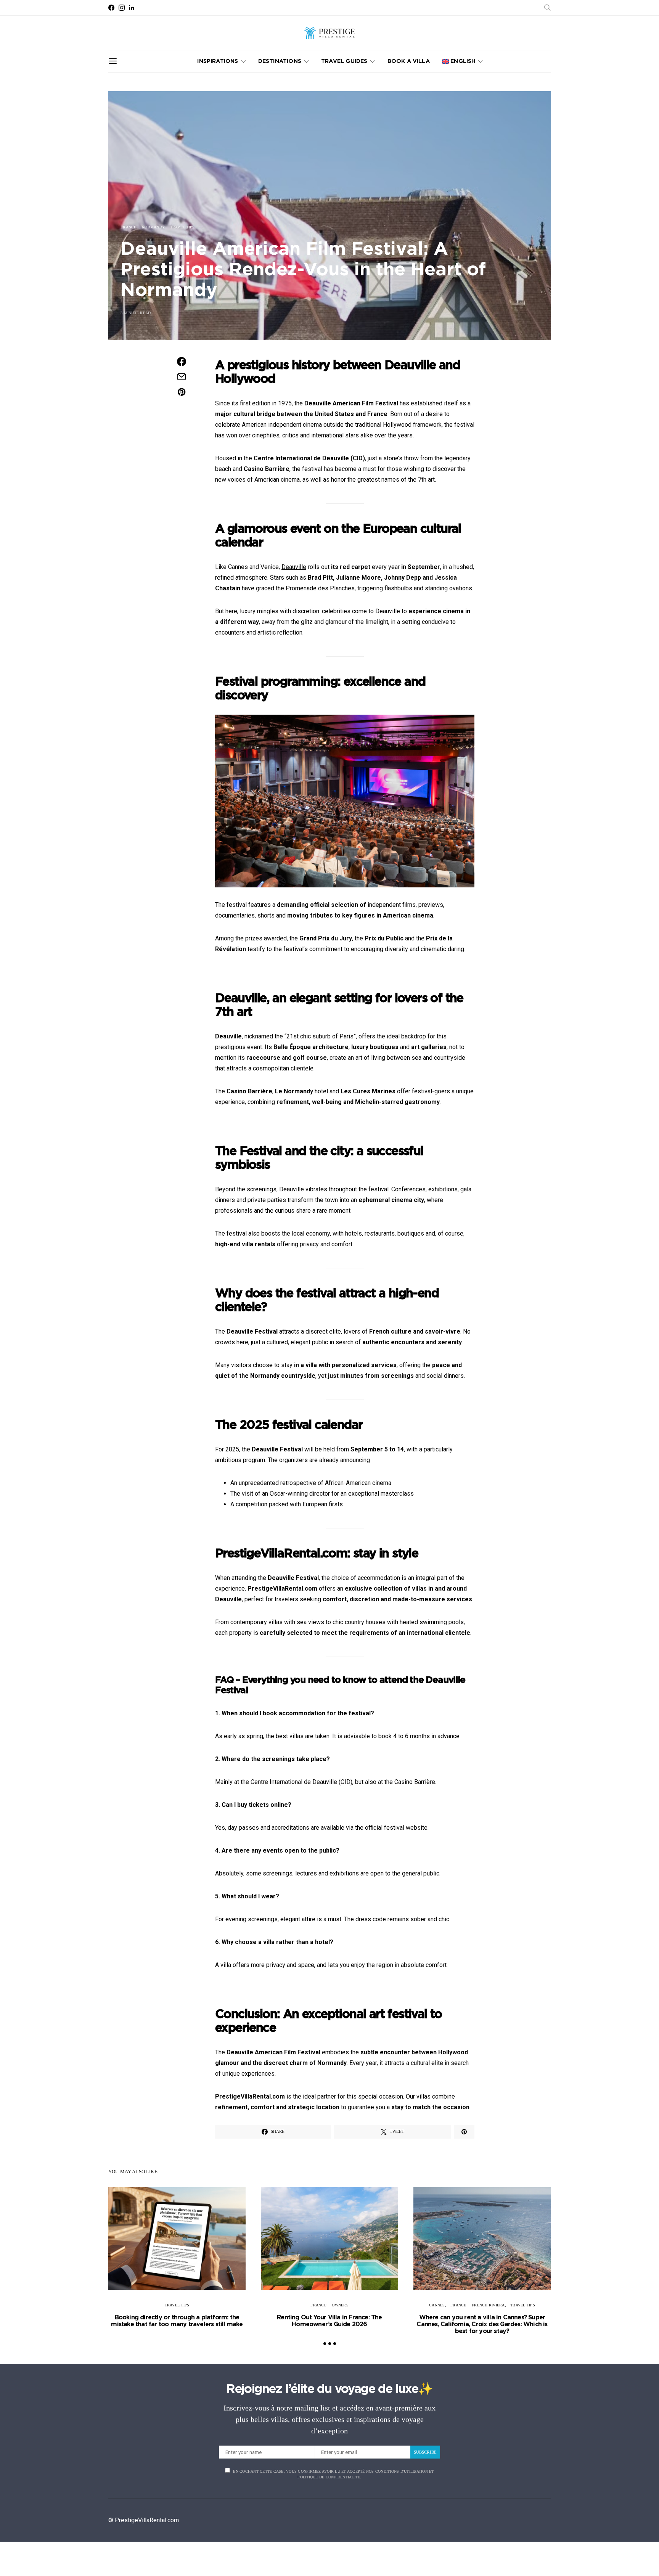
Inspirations (218, 61)
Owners (340, 2305)
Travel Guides (344, 61)
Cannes (437, 2305)
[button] (325, 2344)
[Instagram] (122, 8)
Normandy (153, 227)
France (129, 227)
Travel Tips (182, 227)
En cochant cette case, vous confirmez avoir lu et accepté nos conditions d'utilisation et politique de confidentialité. (333, 2474)
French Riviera (488, 2305)
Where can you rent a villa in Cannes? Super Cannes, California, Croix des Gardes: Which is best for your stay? (482, 2324)
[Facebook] (111, 8)
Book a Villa (409, 61)
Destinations (280, 61)
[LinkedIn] (132, 8)
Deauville (294, 567)
